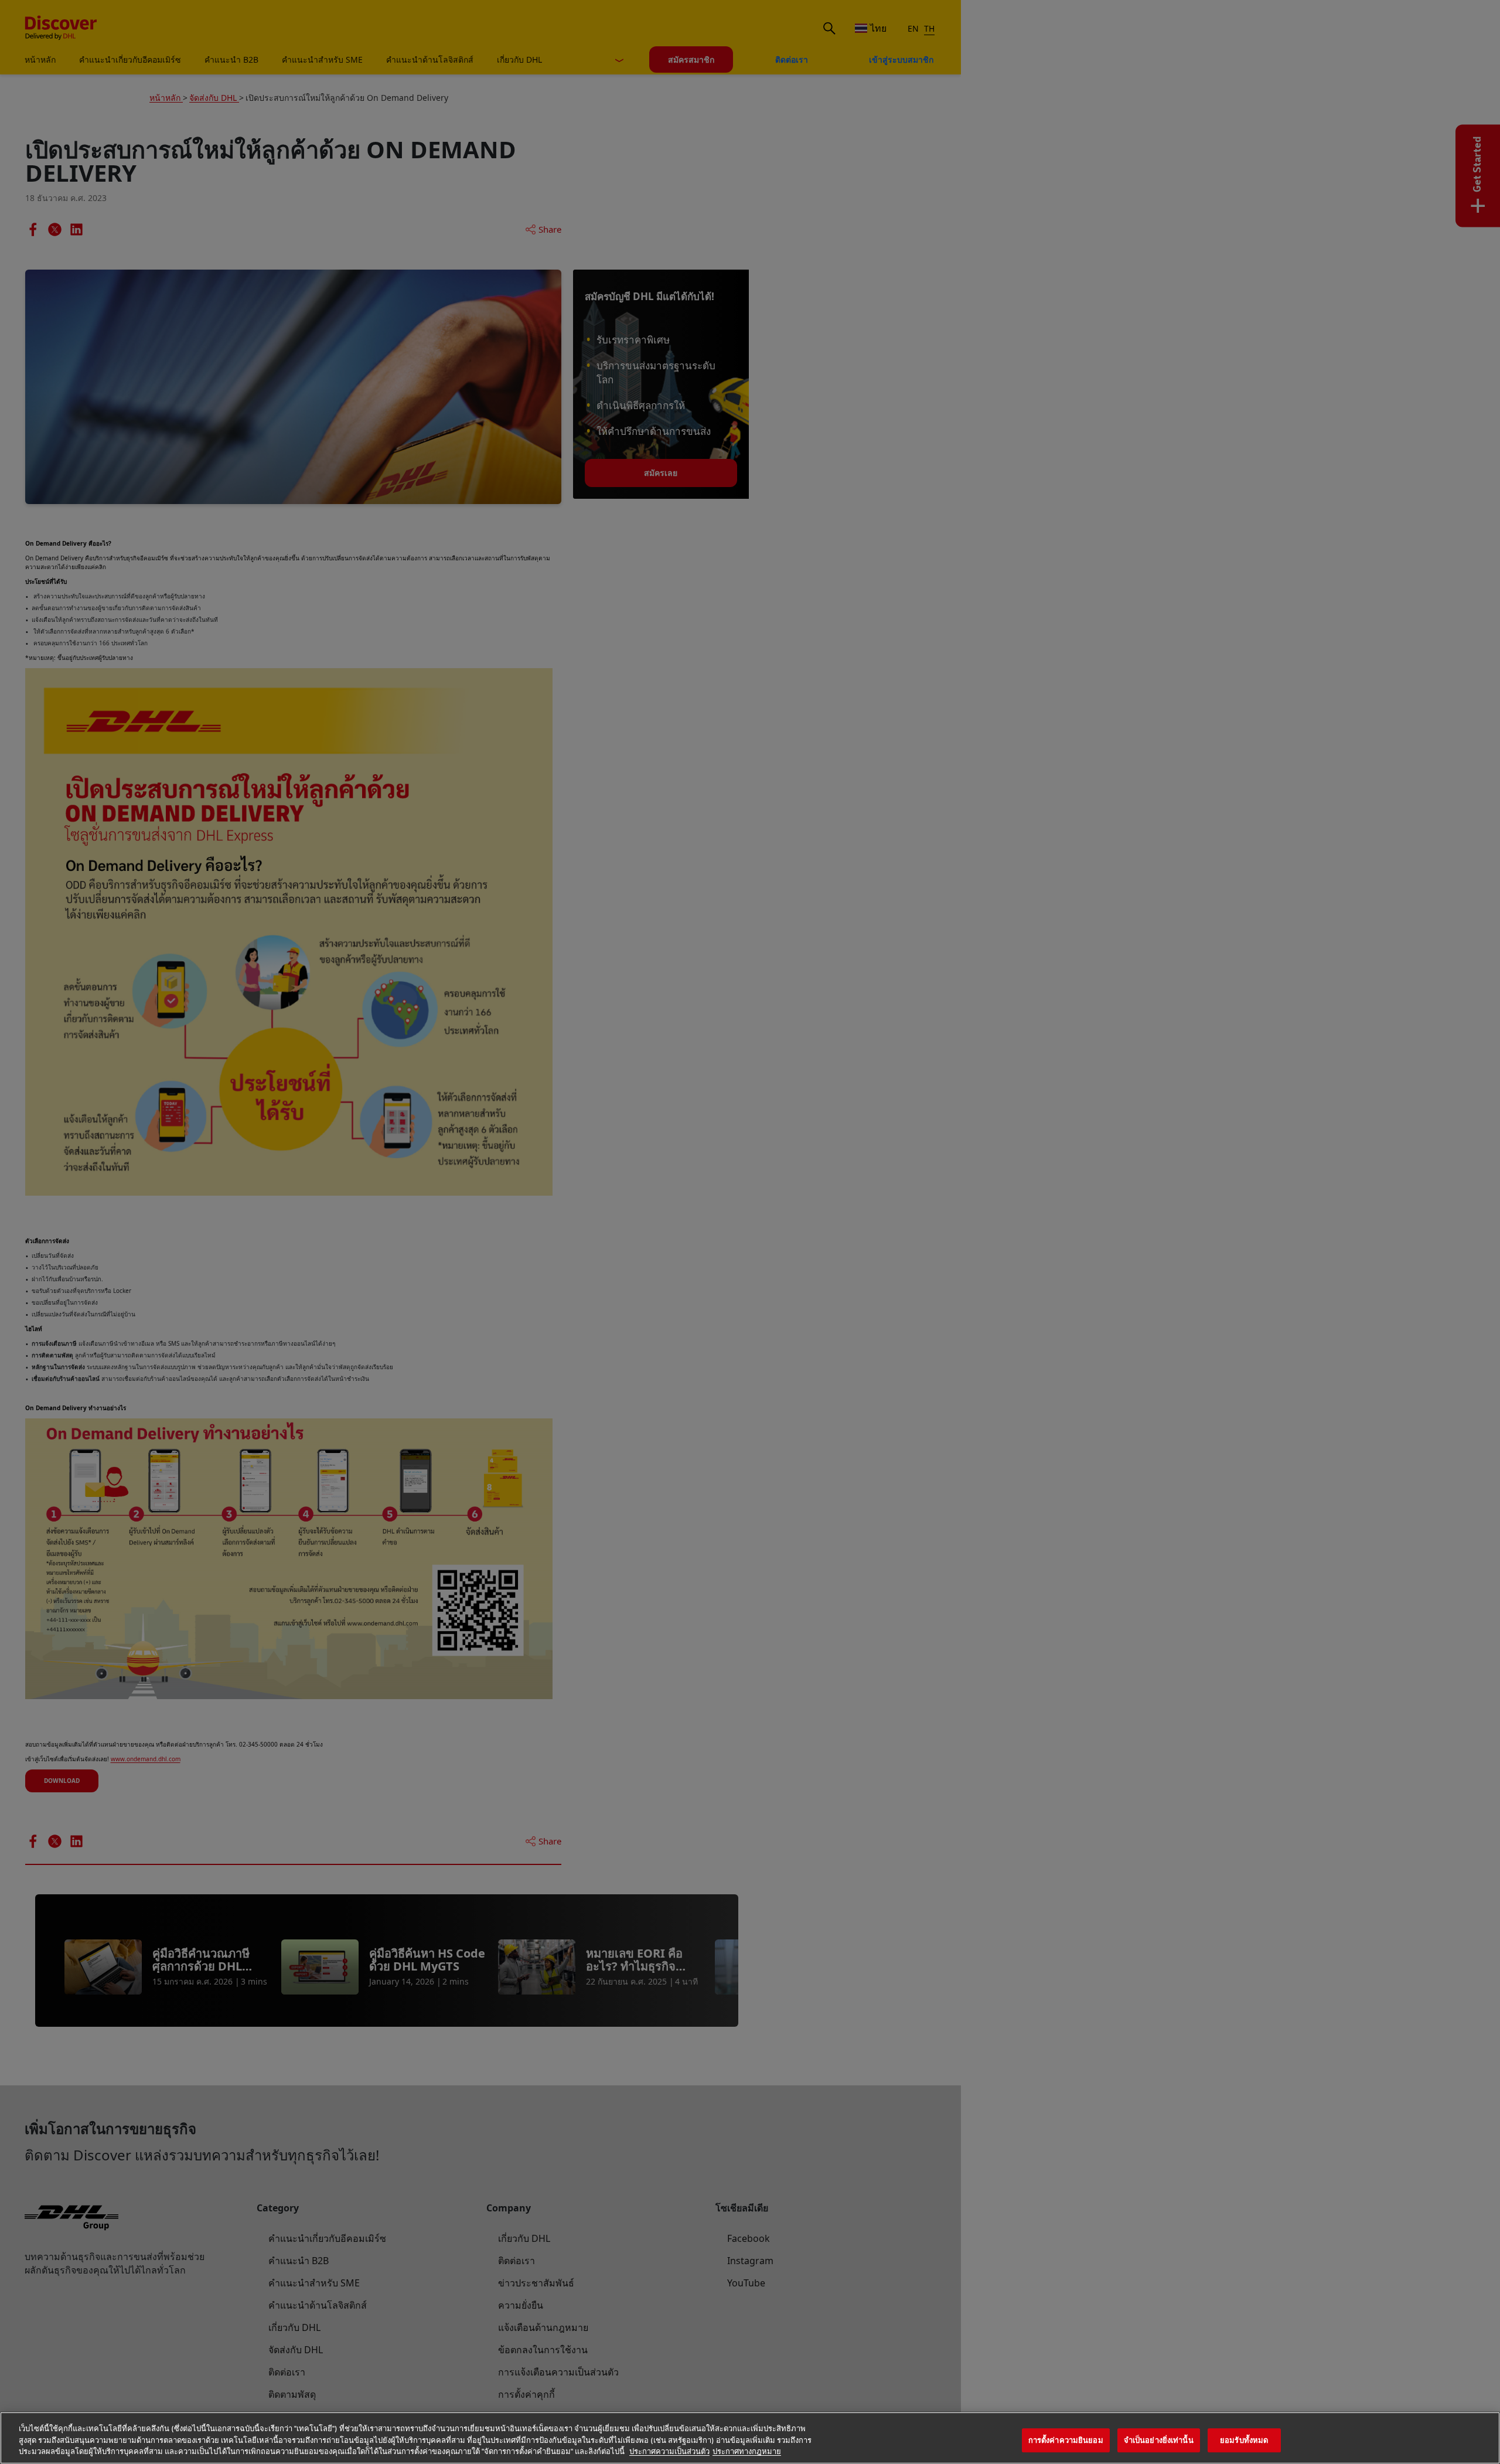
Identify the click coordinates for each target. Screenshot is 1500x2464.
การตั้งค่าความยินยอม (1066, 2440)
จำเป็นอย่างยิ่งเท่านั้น (1159, 2440)
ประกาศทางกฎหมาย (747, 2452)
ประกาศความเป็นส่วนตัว (669, 2452)
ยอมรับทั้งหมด (1244, 2440)
